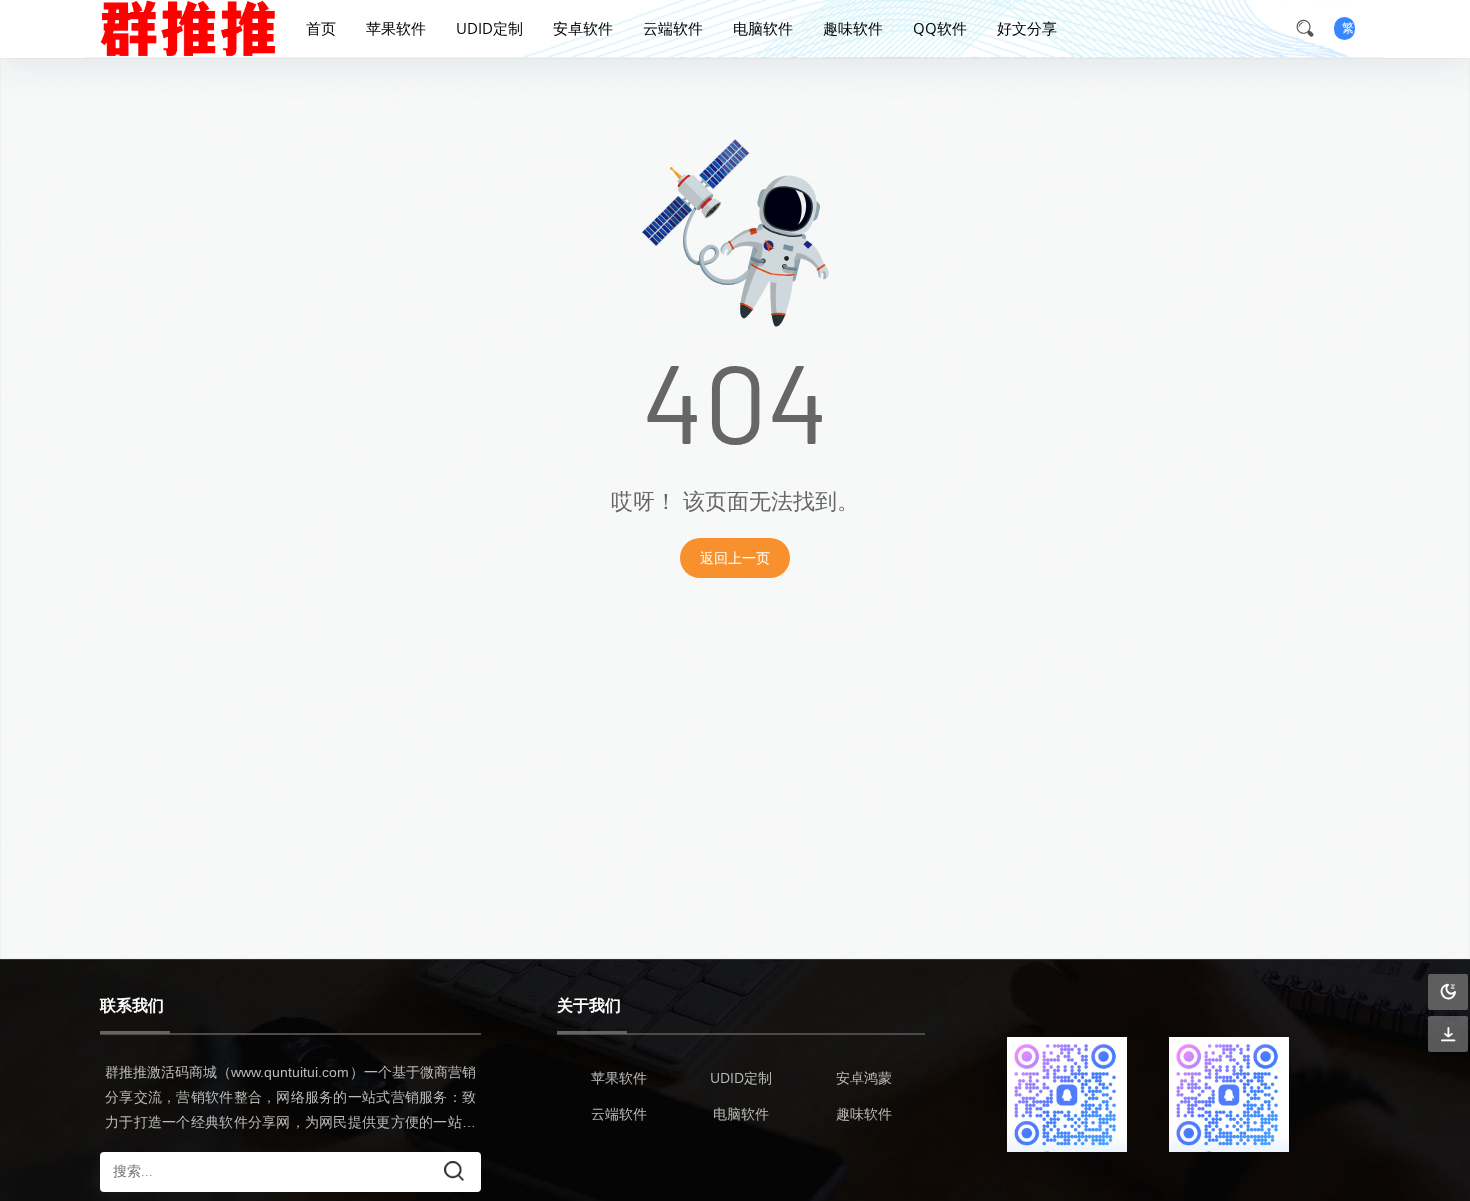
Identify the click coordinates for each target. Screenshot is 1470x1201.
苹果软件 (396, 28)
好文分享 (1027, 28)
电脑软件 (763, 28)
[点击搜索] (1312, 28)
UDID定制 (489, 28)
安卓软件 (583, 28)
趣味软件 (853, 28)
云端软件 (673, 28)
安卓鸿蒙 (864, 1077)
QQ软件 (940, 28)
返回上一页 (735, 557)
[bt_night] (1448, 992)
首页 (321, 28)
